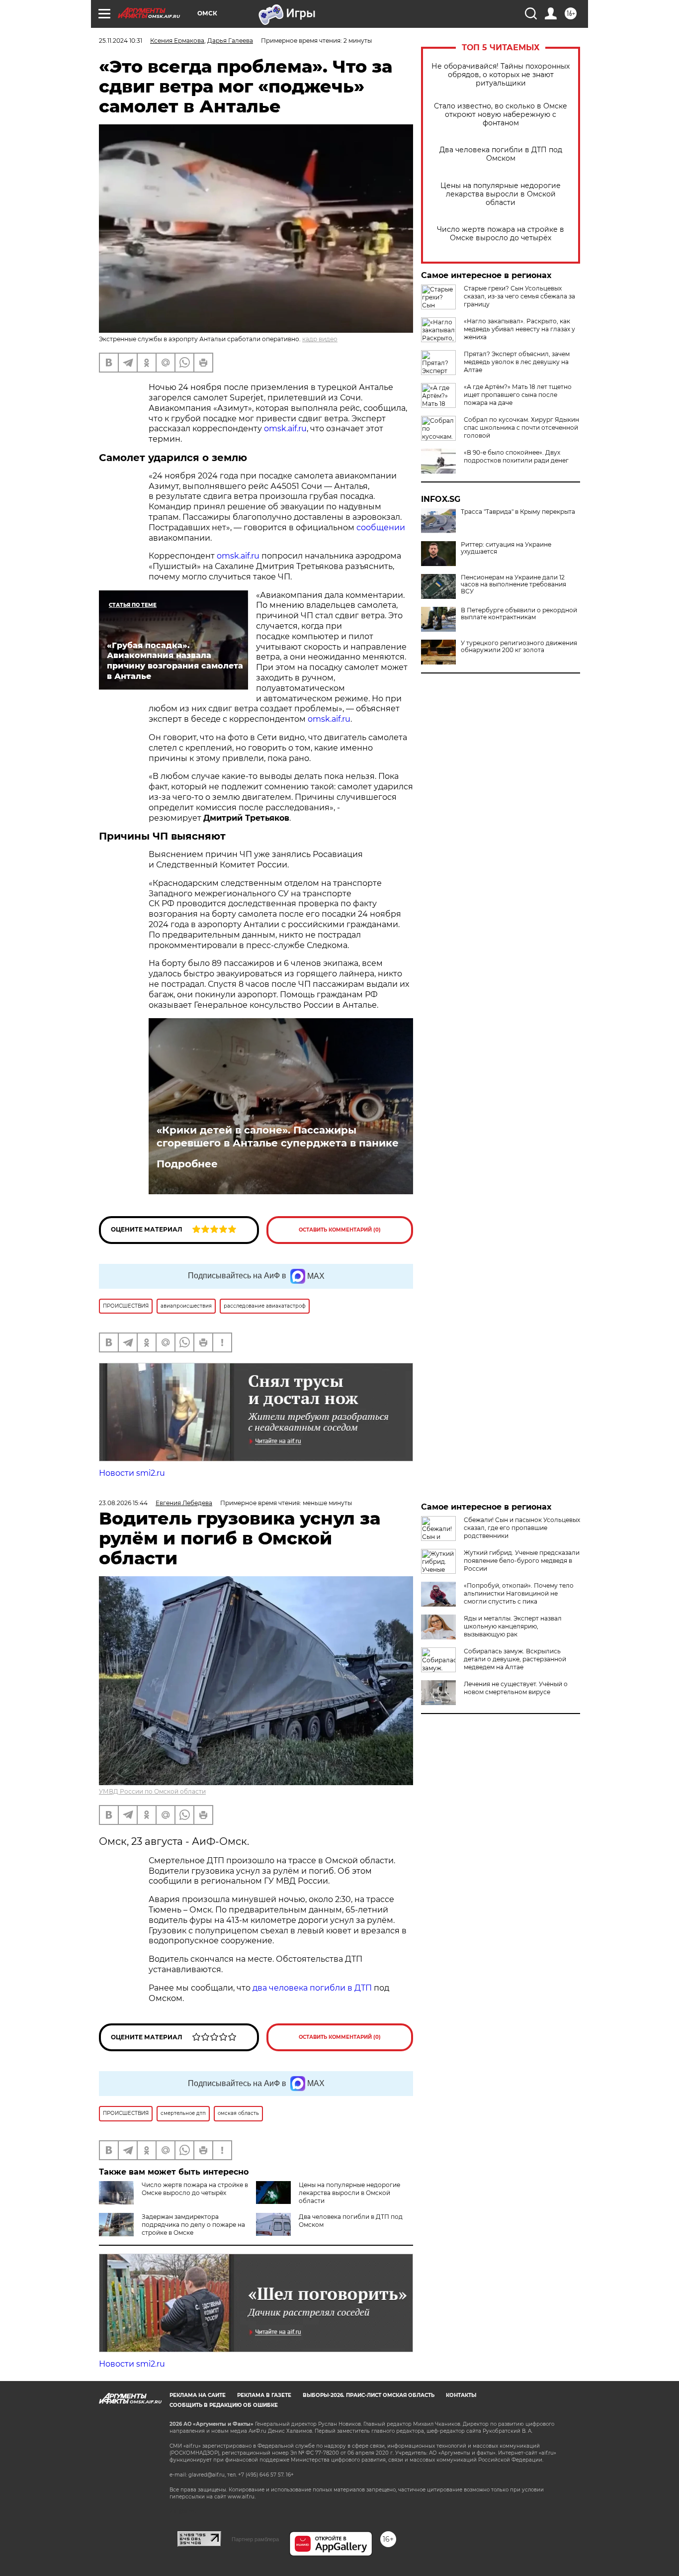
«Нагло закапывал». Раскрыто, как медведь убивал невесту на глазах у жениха (519, 329)
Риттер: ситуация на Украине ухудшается (506, 548)
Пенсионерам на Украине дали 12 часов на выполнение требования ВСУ (513, 584)
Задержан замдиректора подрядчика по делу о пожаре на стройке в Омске (193, 2225)
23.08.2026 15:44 (123, 1503)
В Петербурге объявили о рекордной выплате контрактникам (519, 614)
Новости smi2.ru (132, 1473)
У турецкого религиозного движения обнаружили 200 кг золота (519, 647)
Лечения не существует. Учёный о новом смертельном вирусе (516, 1688)
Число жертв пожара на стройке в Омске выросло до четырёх (501, 234)
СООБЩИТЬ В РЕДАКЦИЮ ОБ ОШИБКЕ (224, 2405)
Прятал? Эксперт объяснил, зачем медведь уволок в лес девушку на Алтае (517, 362)
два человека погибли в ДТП (312, 1988)
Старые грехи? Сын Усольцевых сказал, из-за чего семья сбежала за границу (519, 296)
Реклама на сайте (198, 2395)
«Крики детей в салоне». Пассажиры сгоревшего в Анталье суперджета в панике (278, 1137)
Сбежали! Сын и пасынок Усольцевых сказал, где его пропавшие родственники (522, 1528)
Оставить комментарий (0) (340, 1230)
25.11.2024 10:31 (121, 41)
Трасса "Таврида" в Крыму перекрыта (518, 512)
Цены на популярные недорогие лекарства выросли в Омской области (501, 194)
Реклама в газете (264, 2395)
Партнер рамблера (255, 2539)
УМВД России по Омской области (152, 1791)
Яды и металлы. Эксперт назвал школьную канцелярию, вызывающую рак (513, 1626)
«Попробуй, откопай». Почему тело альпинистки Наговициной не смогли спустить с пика (519, 1593)
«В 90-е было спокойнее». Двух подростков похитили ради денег (516, 456)
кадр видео (320, 339)
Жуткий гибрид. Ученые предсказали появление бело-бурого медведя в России (522, 1561)
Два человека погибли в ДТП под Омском (501, 154)
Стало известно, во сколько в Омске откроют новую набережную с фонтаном (501, 115)
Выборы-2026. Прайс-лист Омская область (369, 2395)
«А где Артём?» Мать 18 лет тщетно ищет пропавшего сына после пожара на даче (518, 395)
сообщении (381, 527)
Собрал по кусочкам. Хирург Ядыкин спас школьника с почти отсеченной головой (521, 428)
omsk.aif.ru (285, 429)
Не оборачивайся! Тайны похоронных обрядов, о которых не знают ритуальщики (501, 75)
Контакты (461, 2395)
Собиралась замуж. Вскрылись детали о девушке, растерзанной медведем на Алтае (515, 1659)
